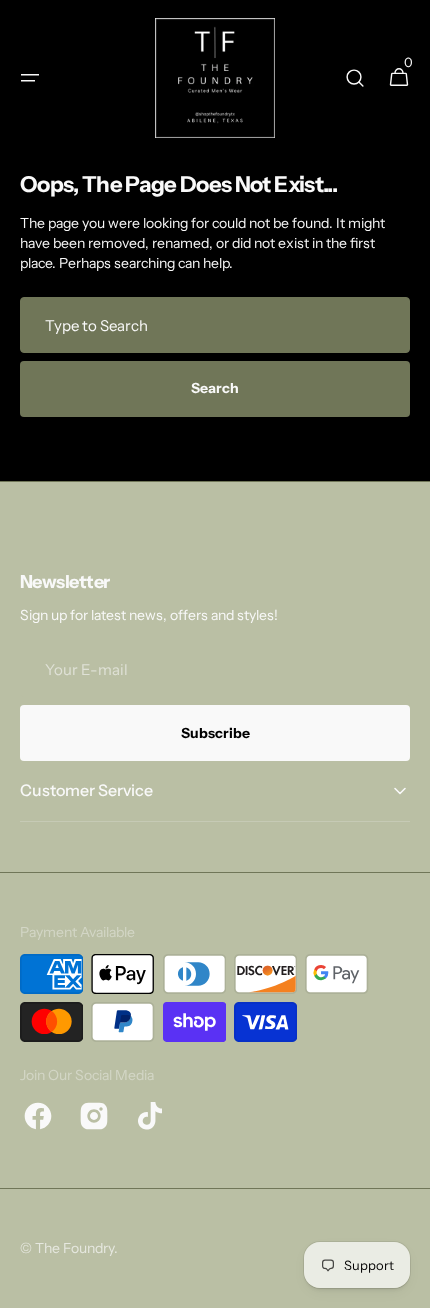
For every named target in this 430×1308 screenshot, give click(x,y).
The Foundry (74, 1248)
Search (215, 388)
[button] (30, 78)
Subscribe (215, 733)
